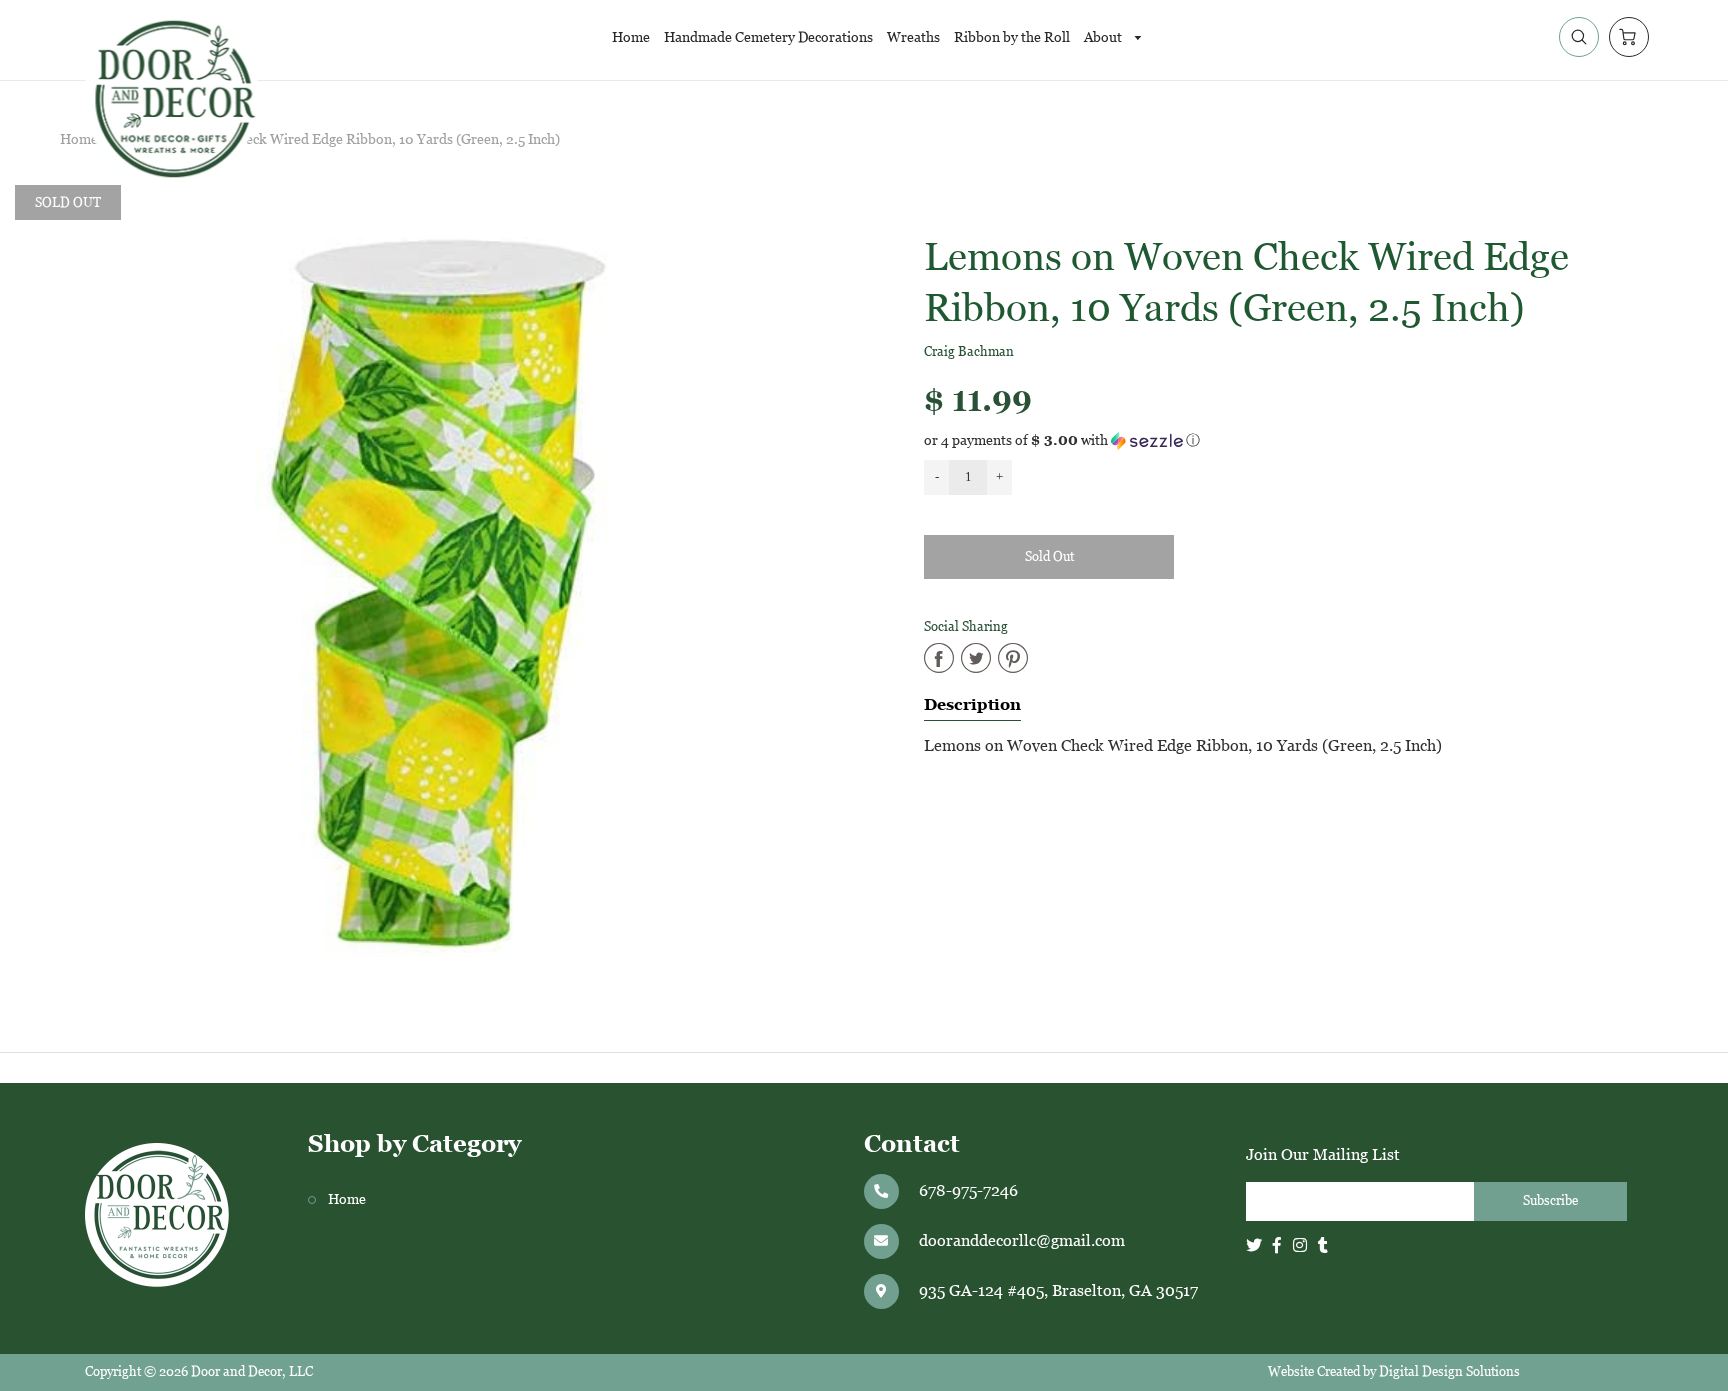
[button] (1296, 440)
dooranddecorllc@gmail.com (1022, 1240)
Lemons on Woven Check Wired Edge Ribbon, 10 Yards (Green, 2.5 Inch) (335, 139)
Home (631, 37)
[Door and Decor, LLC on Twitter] (1254, 1245)
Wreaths (913, 37)
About (1104, 37)
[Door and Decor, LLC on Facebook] (1277, 1245)
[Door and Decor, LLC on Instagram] (1300, 1245)
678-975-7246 (968, 1190)
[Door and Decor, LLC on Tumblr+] (1323, 1245)
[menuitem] (631, 37)
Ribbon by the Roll (1012, 37)
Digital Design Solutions (1449, 1371)
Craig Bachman (969, 351)
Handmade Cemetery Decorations (768, 37)
